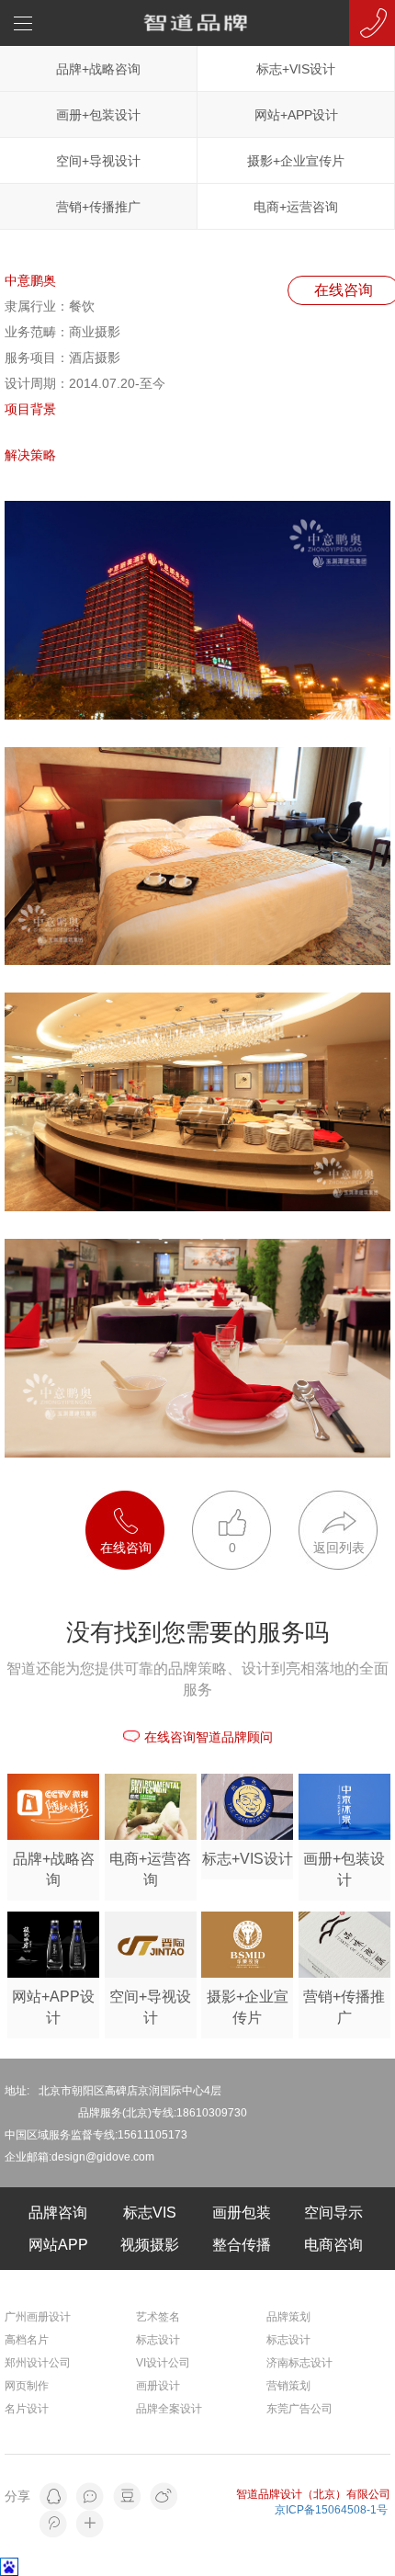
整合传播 (242, 2245)
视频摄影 (150, 2245)
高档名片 (27, 2340)
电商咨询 (333, 2245)
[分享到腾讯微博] (53, 2524)
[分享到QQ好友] (53, 2496)
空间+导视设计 (98, 161)
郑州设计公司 (38, 2363)
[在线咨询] (139, 1500)
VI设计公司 (163, 2363)
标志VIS (150, 2213)
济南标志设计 (299, 2363)
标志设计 (158, 2340)
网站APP (58, 2245)
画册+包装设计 (98, 115)
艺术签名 (158, 2317)
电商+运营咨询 (296, 207)
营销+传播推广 (98, 207)
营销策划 (288, 2386)
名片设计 (27, 2409)
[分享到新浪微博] (164, 2496)
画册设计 (158, 2386)
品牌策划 (288, 2317)
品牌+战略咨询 (98, 69)
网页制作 (27, 2386)
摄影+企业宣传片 (296, 161)
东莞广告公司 (299, 2409)
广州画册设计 (38, 2317)
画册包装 (242, 2213)
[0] (245, 1500)
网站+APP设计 (296, 115)
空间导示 (333, 2213)
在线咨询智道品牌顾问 (209, 1737)
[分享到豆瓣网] (127, 2496)
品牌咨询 (58, 2213)
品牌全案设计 (169, 2409)
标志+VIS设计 (296, 69)
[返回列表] (338, 1500)
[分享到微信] (90, 2496)
